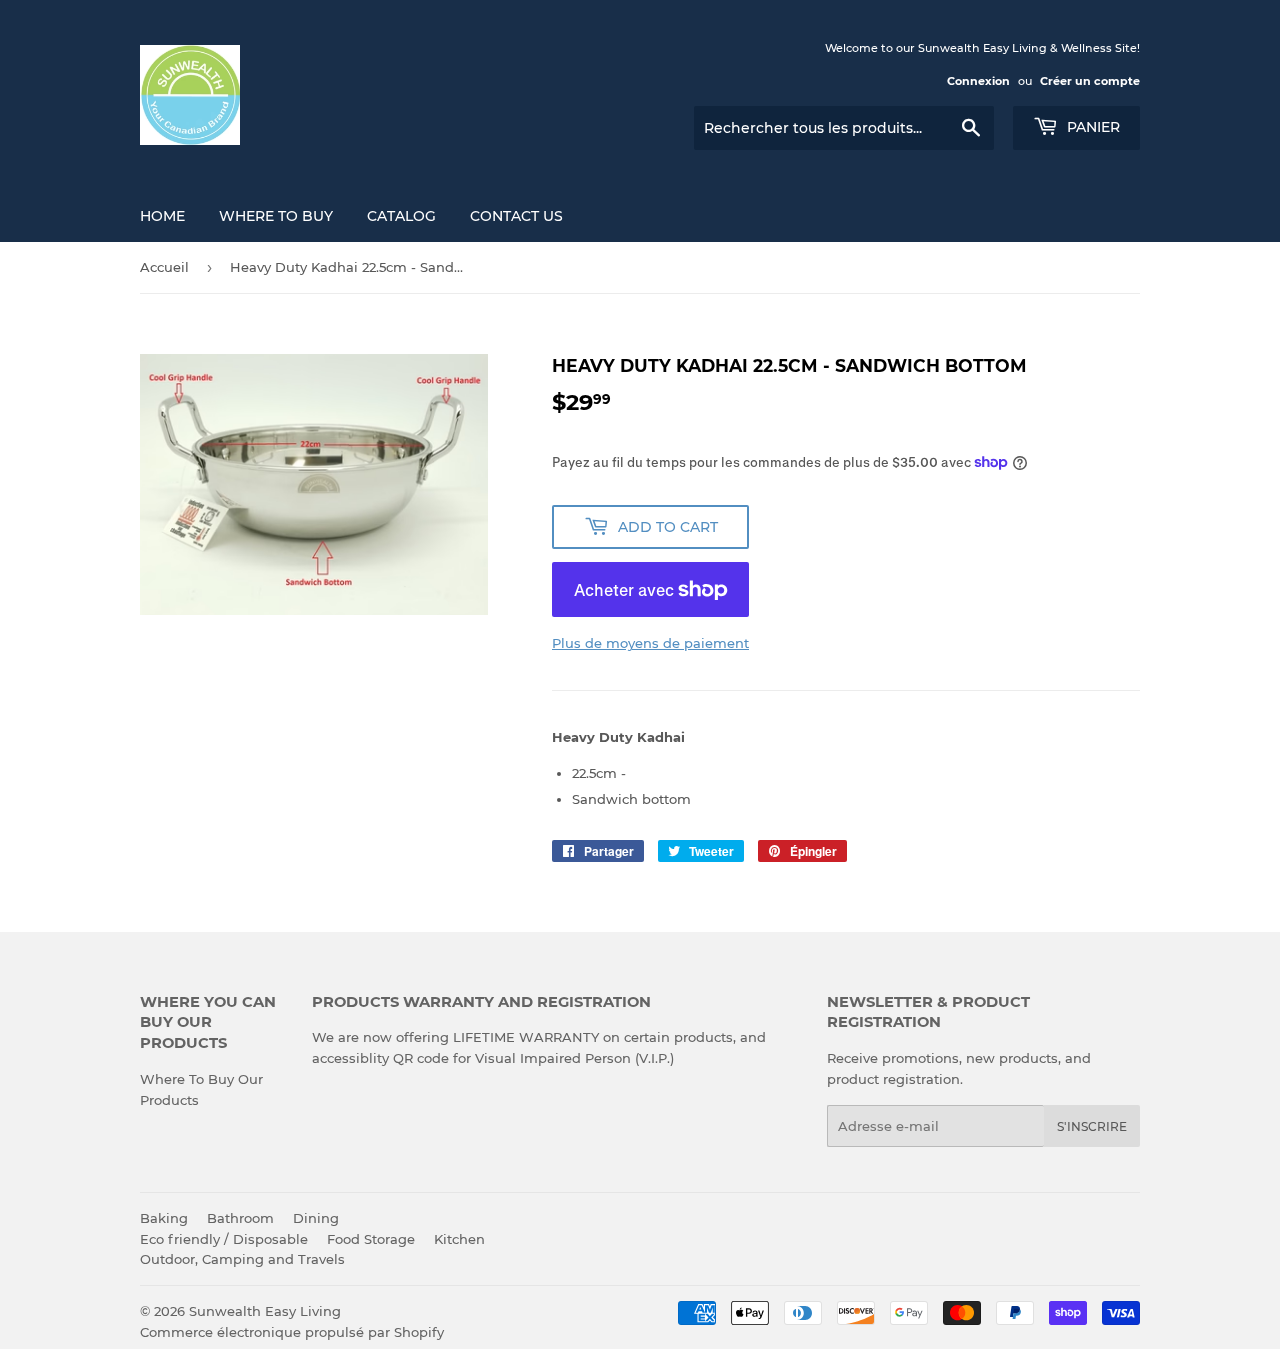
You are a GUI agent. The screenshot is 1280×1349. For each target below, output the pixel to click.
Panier (1091, 127)
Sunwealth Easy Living (265, 1311)
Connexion (978, 81)
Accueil (164, 267)
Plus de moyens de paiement (650, 643)
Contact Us (516, 216)
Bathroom (240, 1218)
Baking (164, 1218)
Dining (316, 1218)
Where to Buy (276, 216)
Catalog (401, 216)
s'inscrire (1092, 1126)
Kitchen (459, 1239)
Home (162, 216)
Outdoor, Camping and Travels (242, 1259)
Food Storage (371, 1239)
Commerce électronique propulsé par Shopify (292, 1332)
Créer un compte (1090, 81)
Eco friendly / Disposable (224, 1239)
